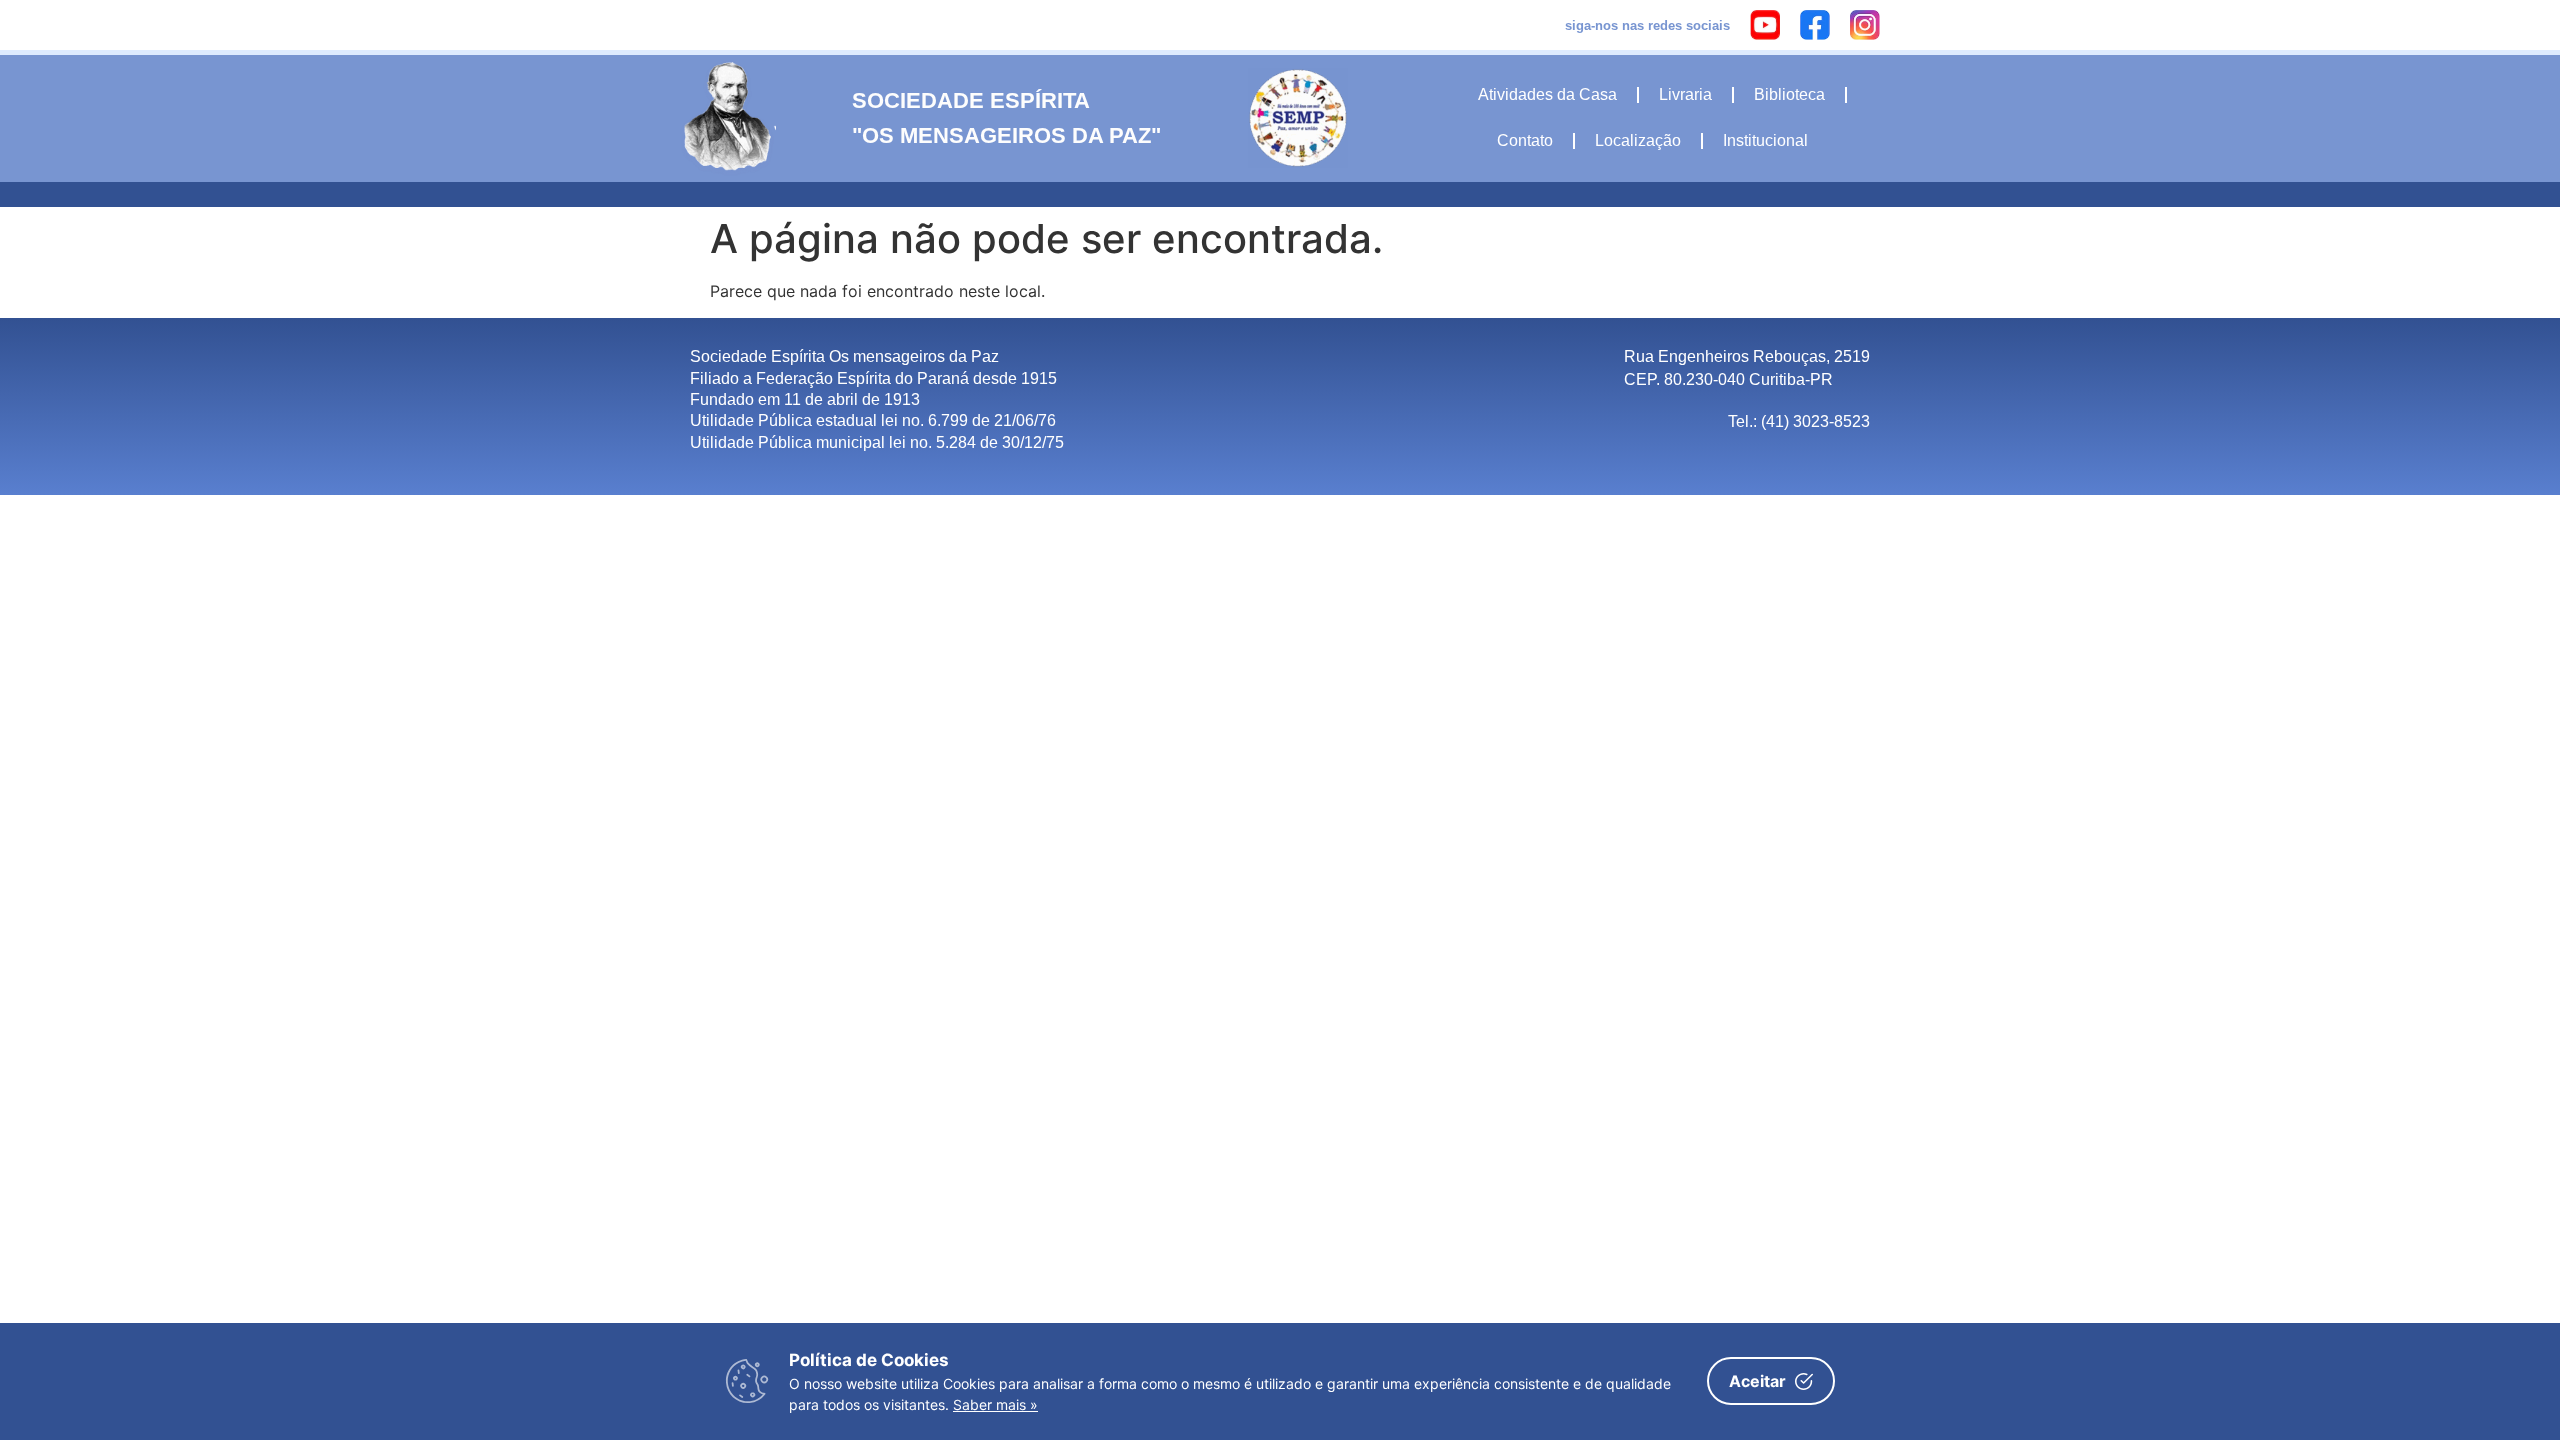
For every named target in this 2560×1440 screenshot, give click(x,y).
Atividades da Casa (1547, 94)
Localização (1638, 140)
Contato (1525, 140)
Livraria (1685, 94)
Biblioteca (1789, 94)
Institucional (1765, 140)
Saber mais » (995, 1404)
